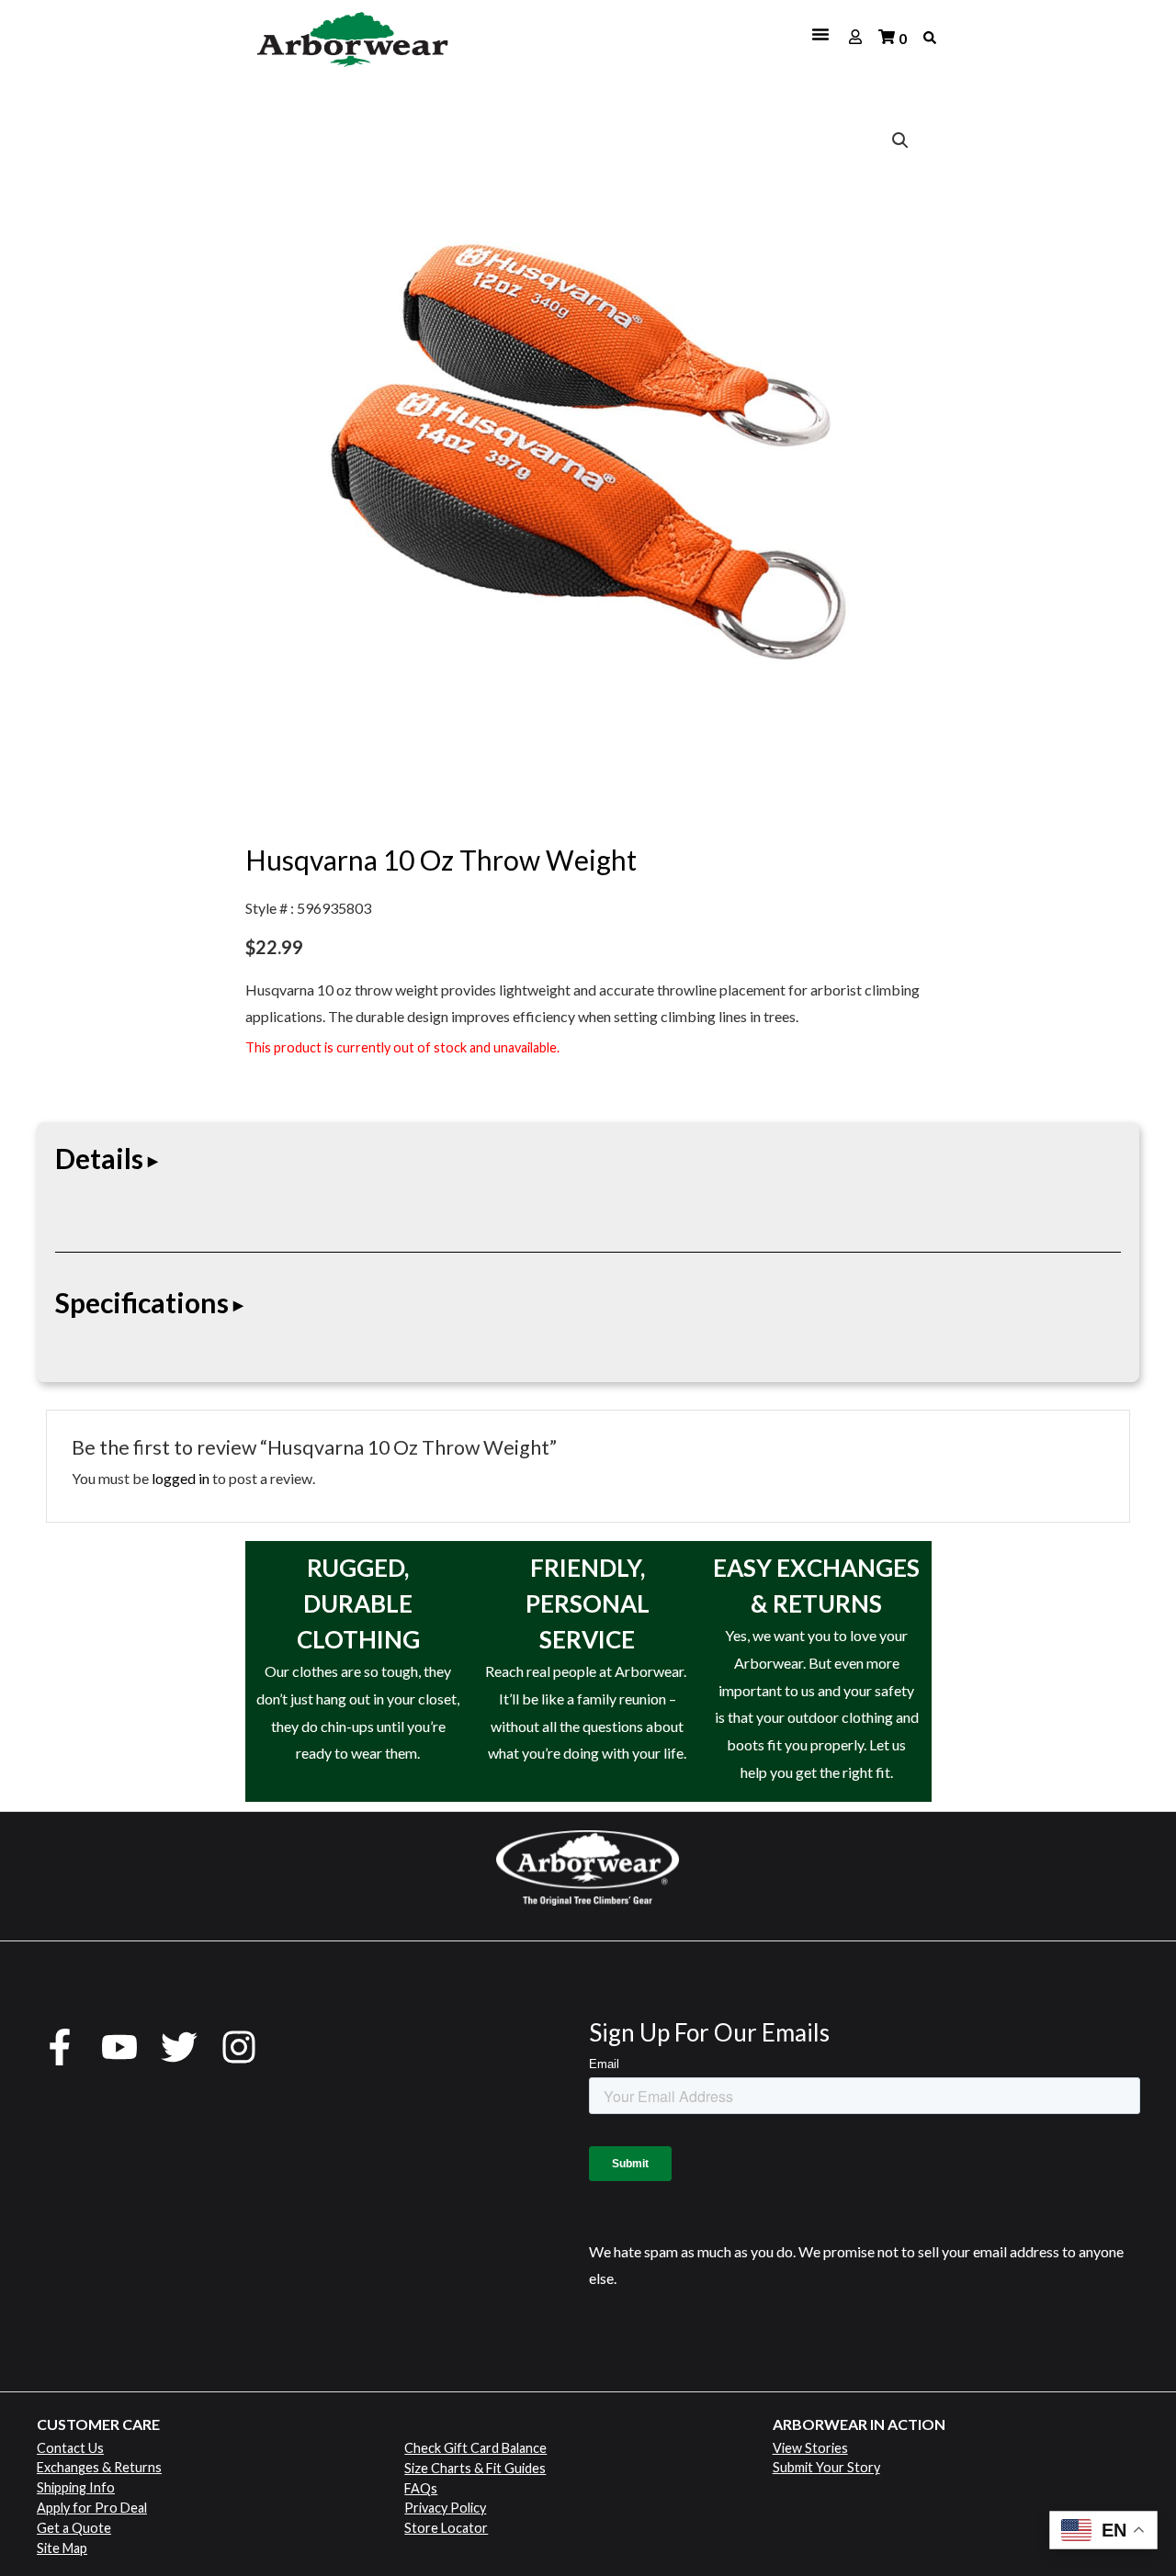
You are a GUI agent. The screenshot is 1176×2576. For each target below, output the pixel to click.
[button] (900, 141)
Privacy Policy (445, 2508)
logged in (181, 1478)
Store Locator (446, 2528)
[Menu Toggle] (655, 34)
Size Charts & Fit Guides (475, 2468)
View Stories (810, 2448)
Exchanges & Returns (99, 2467)
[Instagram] (239, 2047)
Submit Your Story (826, 2467)
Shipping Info (76, 2487)
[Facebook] (60, 2047)
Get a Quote (74, 2528)
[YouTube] (119, 2047)
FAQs (421, 2488)
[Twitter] (179, 2047)
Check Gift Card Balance (475, 2448)
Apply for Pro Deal (92, 2508)
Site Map (62, 2548)
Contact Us (70, 2448)
